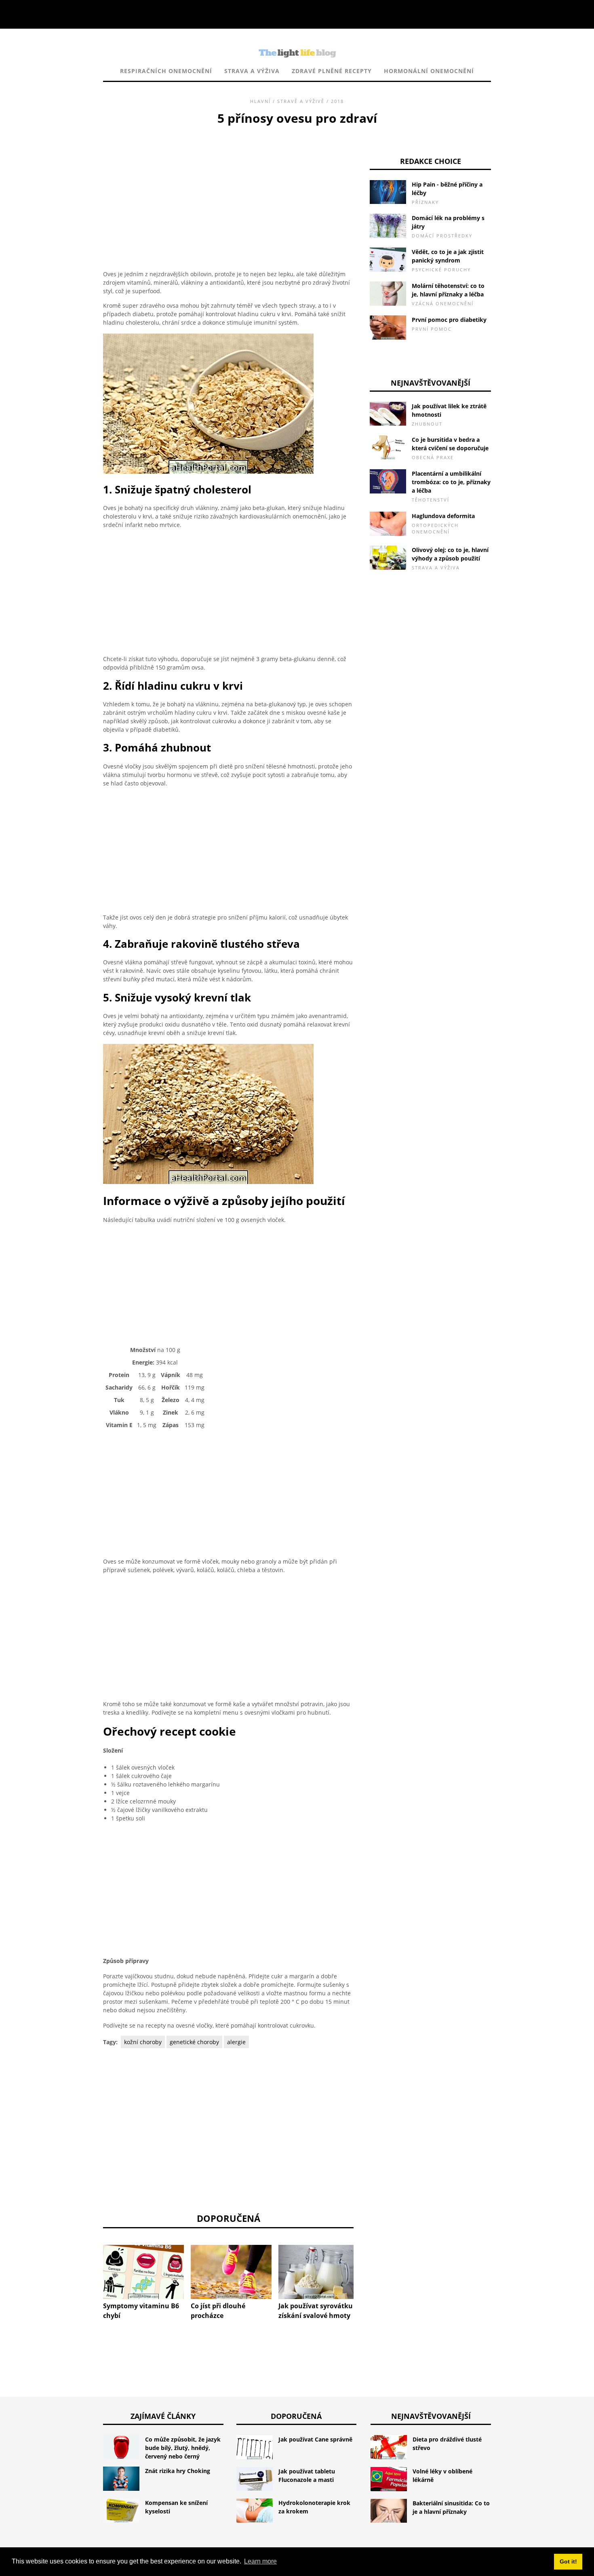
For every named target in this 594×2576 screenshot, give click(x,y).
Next (366, 2266)
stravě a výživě (301, 101)
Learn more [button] (260, 2561)
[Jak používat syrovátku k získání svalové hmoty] (319, 2272)
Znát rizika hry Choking (178, 2471)
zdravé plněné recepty (332, 71)
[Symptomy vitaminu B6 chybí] (143, 2272)
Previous (91, 2266)
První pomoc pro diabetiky (449, 320)
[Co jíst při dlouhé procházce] (231, 2272)
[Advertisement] (228, 188)
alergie (236, 2042)
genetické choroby (194, 2042)
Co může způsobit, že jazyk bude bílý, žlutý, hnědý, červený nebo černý (183, 2448)
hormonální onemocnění (429, 71)
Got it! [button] (568, 2561)
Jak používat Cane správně (315, 2439)
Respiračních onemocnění (166, 71)
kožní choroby (143, 2042)
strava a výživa (252, 71)
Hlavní (260, 101)
